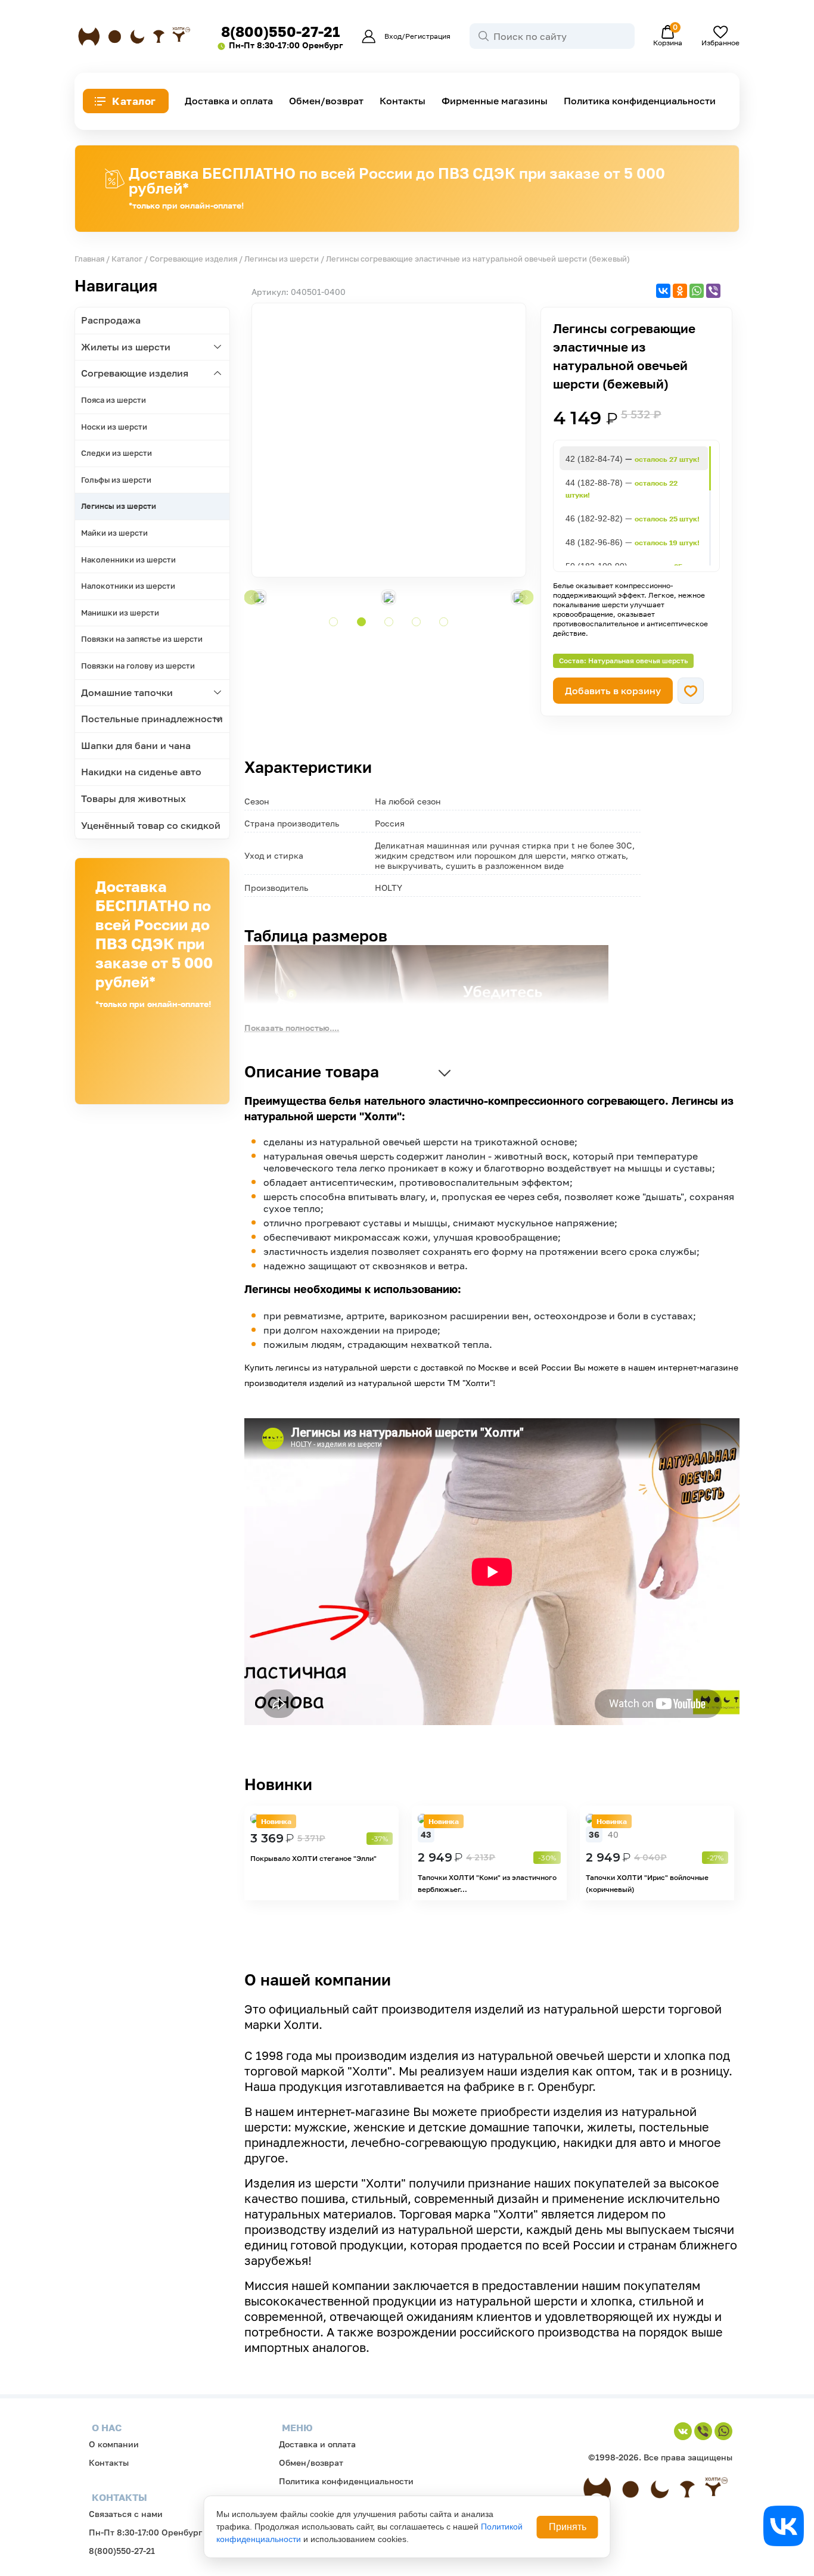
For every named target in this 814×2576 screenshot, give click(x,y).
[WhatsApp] (697, 291)
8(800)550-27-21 (280, 31)
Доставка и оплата (229, 101)
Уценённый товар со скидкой (151, 825)
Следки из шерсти (116, 453)
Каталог (134, 101)
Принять (568, 2527)
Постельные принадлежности (152, 719)
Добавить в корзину (613, 691)
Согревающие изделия (193, 259)
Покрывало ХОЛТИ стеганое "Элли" (313, 1858)
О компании (114, 2444)
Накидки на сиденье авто (141, 772)
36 (594, 1834)
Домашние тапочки (127, 692)
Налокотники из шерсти (128, 586)
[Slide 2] (361, 622)
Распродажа (111, 320)
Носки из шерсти (114, 427)
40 (613, 1834)
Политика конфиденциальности (640, 101)
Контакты (403, 101)
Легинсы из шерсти (282, 259)
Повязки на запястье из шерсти (142, 639)
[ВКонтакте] (663, 291)
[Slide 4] (416, 622)
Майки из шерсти (114, 533)
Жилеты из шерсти (126, 347)
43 (426, 1834)
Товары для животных (133, 798)
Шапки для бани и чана (136, 745)
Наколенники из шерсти (128, 560)
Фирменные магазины (495, 101)
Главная (89, 259)
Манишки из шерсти (120, 613)
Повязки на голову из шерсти (138, 666)
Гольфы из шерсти (116, 480)
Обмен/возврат (326, 101)
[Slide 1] (333, 622)
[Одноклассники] (680, 291)
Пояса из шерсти (114, 400)
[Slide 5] (444, 622)
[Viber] (713, 291)
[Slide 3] (389, 622)
